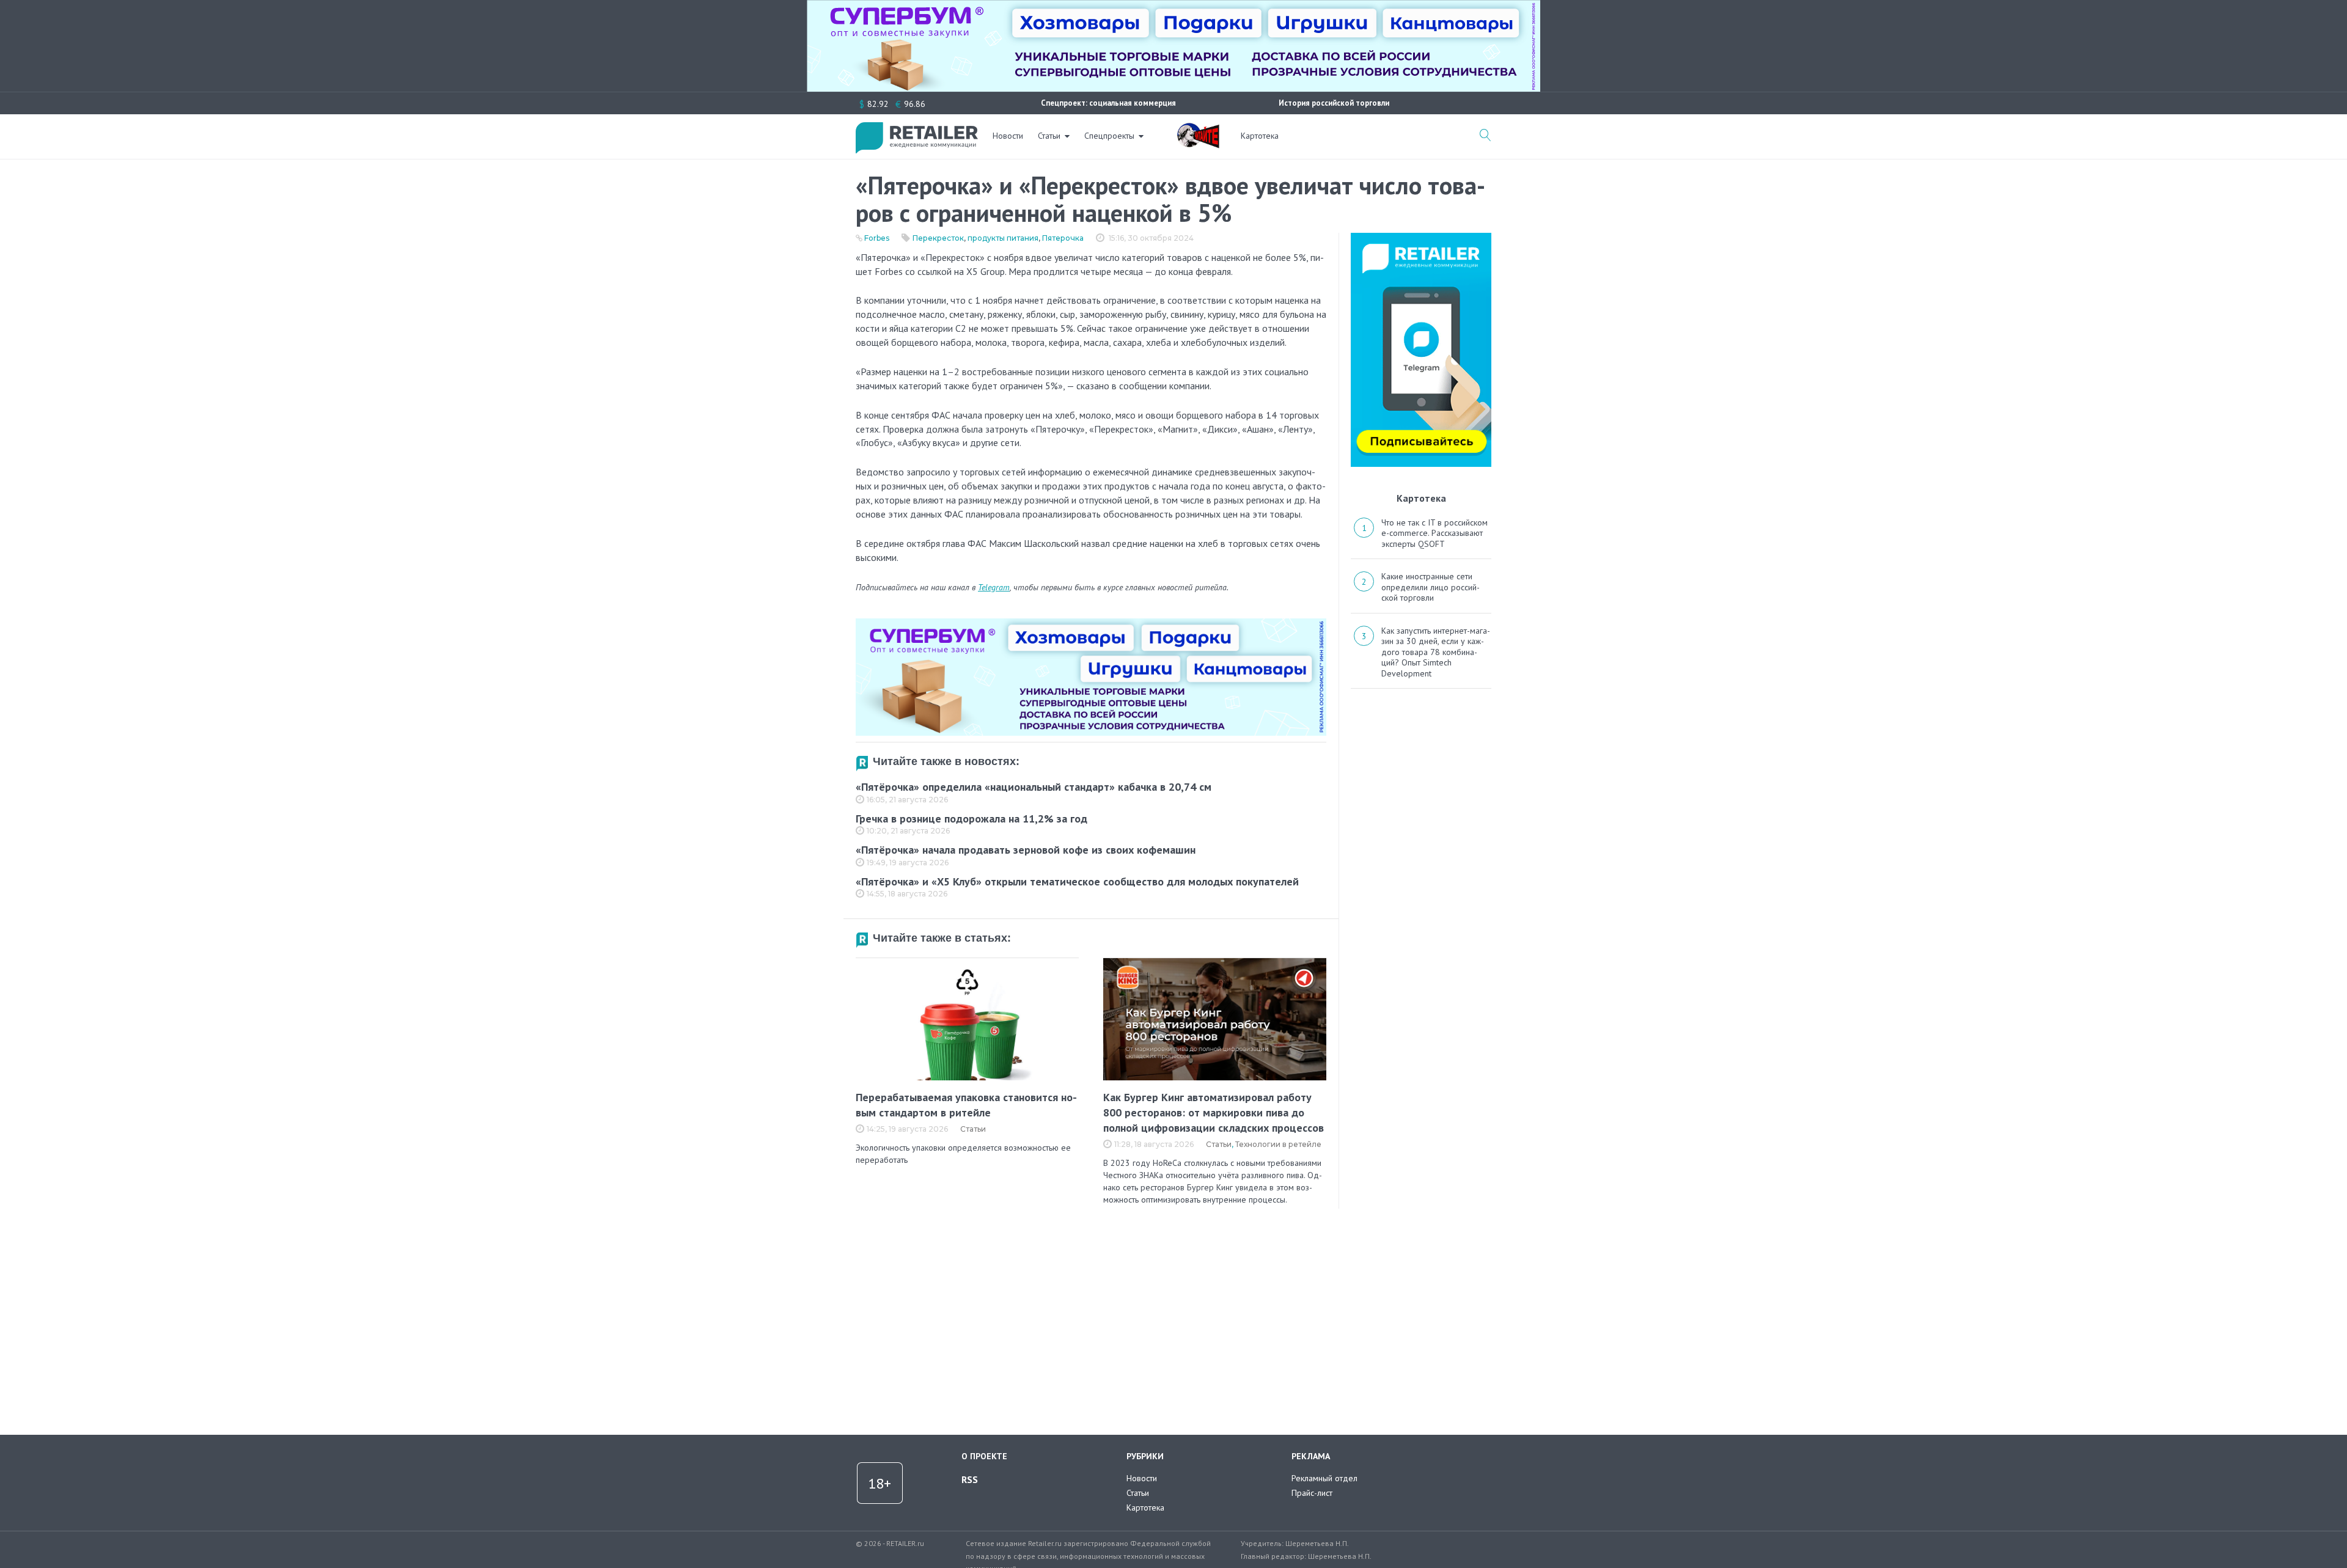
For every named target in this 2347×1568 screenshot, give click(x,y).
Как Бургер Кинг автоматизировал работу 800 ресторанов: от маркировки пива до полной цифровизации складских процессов (1214, 1112)
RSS (970, 1479)
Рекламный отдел (1324, 1478)
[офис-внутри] (1091, 623)
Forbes (877, 238)
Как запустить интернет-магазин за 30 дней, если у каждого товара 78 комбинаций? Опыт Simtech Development (1436, 652)
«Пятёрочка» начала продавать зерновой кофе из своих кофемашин (1026, 850)
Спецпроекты (1109, 136)
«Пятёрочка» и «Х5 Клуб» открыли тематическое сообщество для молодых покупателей (1077, 881)
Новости (1008, 136)
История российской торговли (1334, 103)
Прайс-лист (1312, 1493)
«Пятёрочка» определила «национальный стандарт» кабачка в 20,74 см (1034, 787)
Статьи (1049, 136)
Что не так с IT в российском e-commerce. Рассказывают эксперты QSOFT (1434, 533)
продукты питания (1003, 238)
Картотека (1260, 136)
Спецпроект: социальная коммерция (1108, 103)
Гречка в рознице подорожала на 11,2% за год (971, 819)
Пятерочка (1063, 238)
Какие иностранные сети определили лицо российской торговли (1431, 587)
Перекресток (938, 238)
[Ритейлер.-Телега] (1421, 237)
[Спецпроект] (1198, 129)
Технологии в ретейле (1278, 1144)
